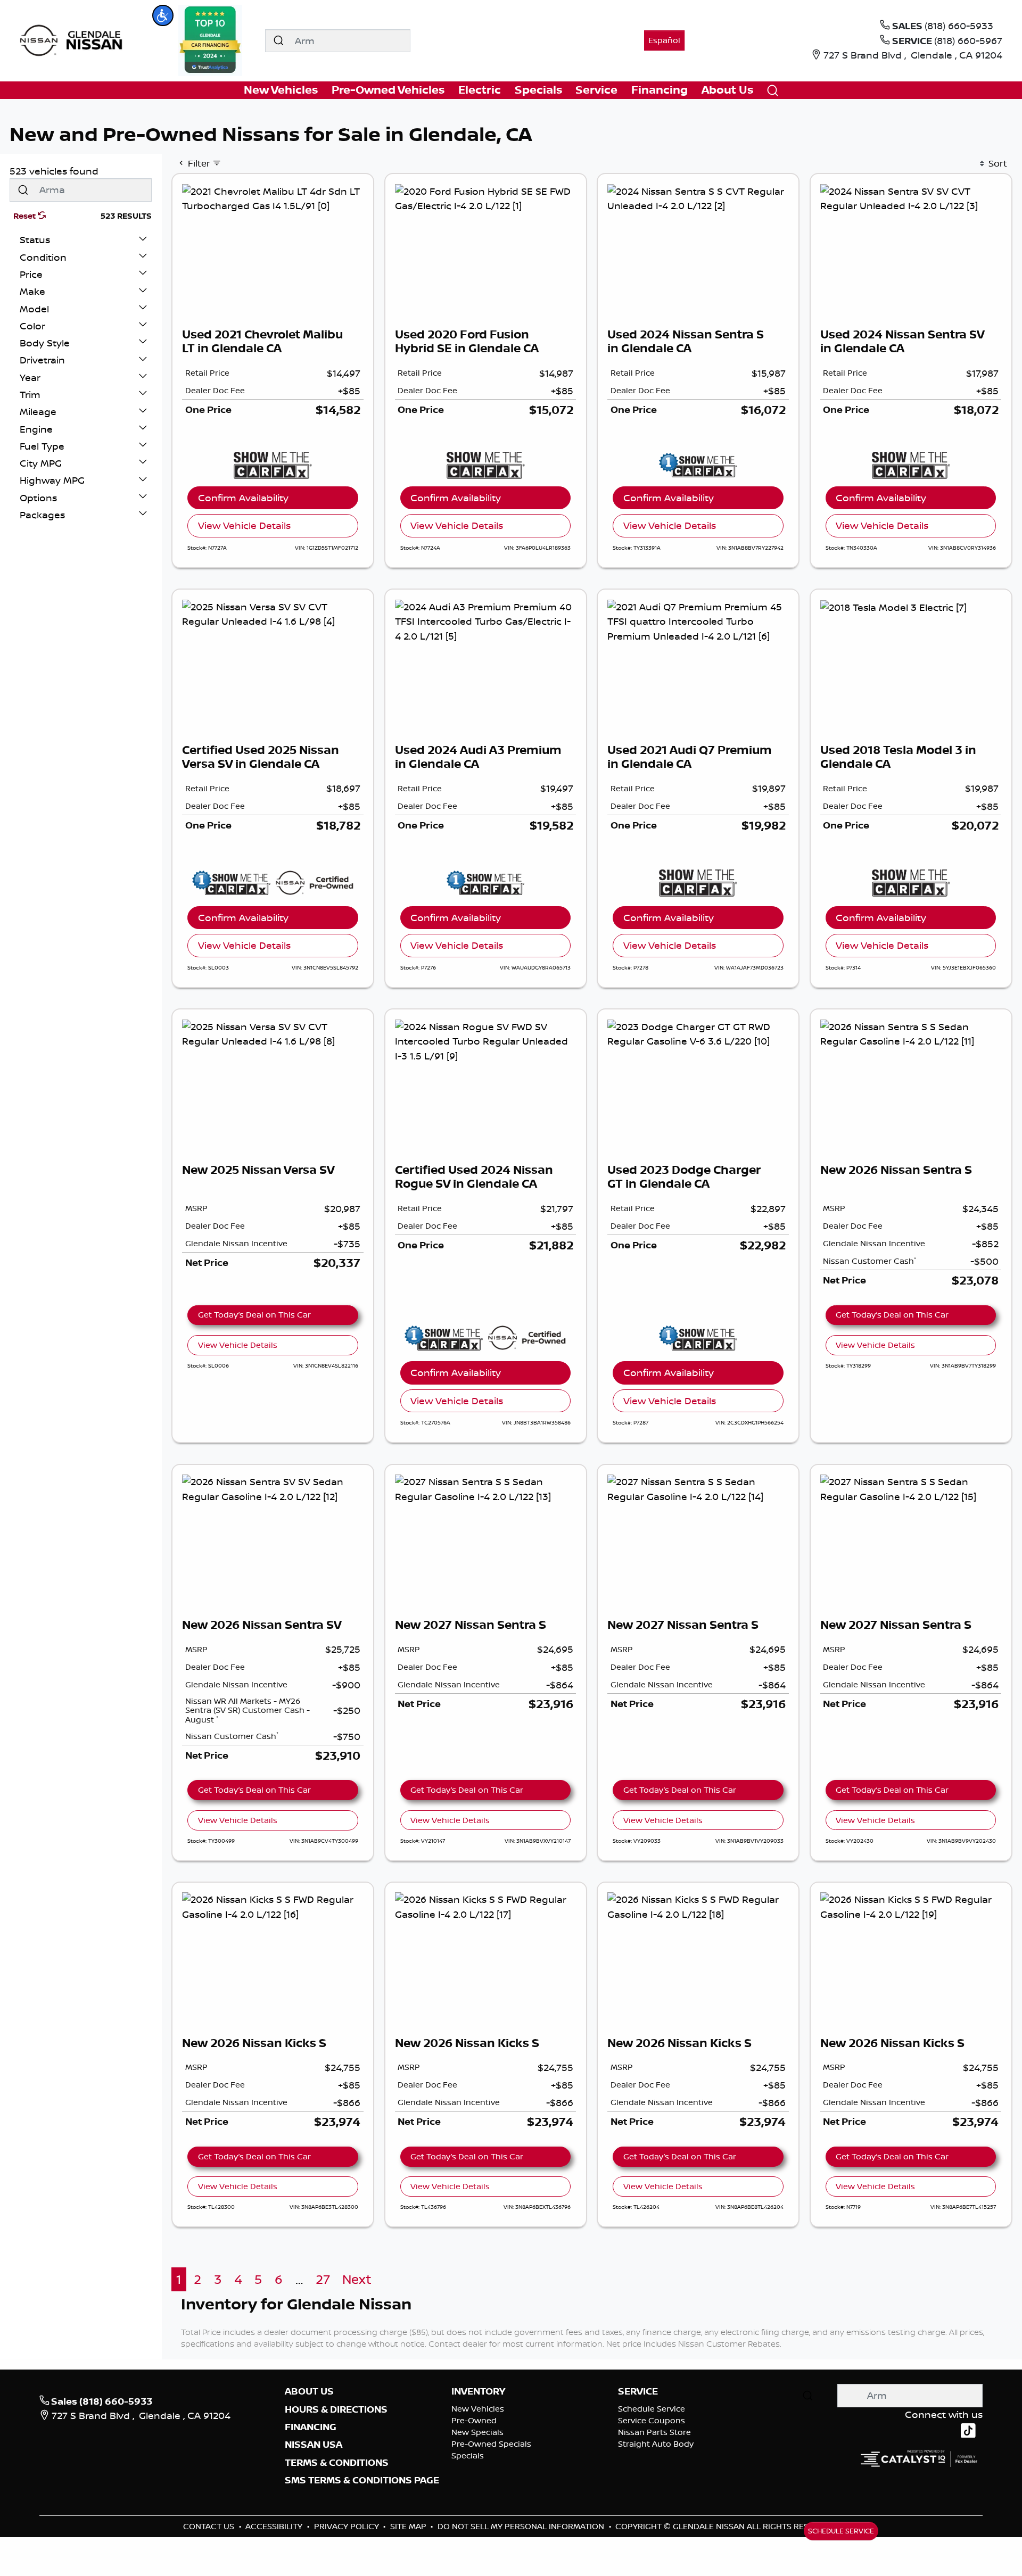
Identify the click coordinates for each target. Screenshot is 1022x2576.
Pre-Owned (474, 2420)
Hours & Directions (336, 2409)
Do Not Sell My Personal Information (522, 2526)
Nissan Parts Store (654, 2432)
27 (323, 2279)
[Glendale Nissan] (74, 39)
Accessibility (275, 2526)
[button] (163, 15)
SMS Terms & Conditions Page (362, 2480)
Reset (26, 216)
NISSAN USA (314, 2445)
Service (638, 2391)
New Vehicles (478, 2409)
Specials (468, 2455)
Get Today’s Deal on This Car (254, 1315)
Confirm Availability (243, 498)
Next (357, 2279)
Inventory (478, 2391)
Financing (311, 2427)
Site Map (409, 2526)
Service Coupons (652, 2420)
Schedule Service (652, 2409)
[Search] (278, 41)
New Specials (477, 2432)
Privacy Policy (348, 2526)
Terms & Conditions (337, 2463)
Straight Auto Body (656, 2444)
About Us (309, 2391)
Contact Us (210, 2526)
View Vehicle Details (244, 525)
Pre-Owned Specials (491, 2444)
